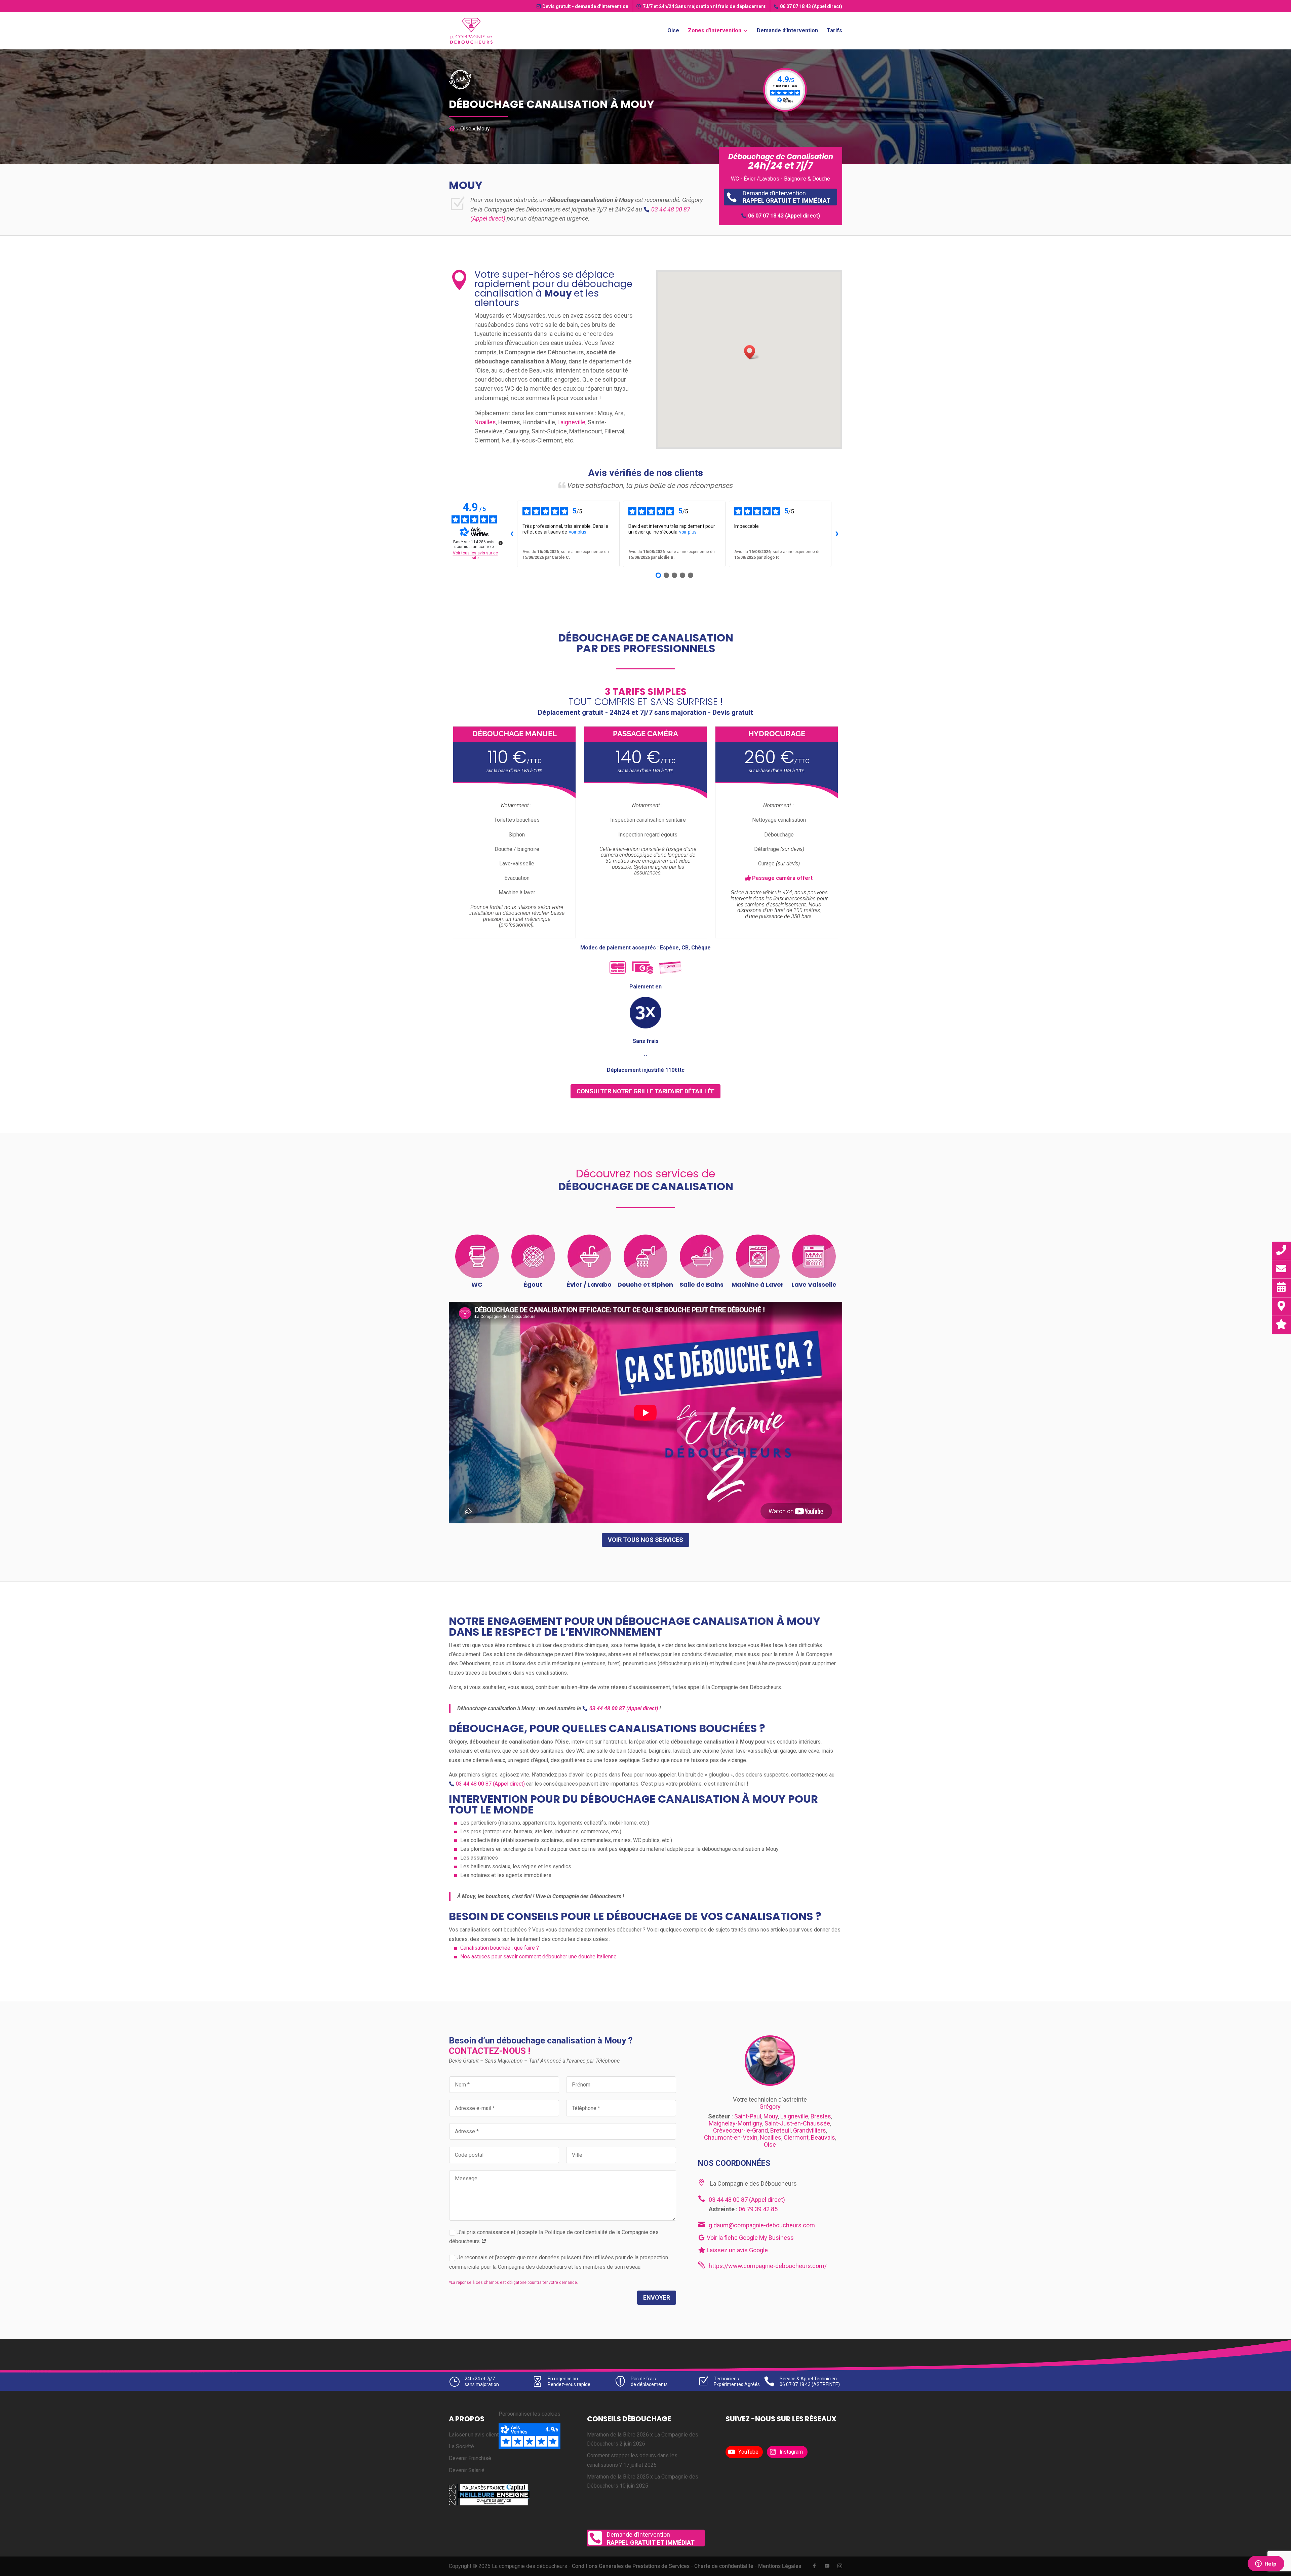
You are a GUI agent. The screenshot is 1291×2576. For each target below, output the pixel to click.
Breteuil (780, 2130)
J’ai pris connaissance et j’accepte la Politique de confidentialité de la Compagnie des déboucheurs (554, 2237)
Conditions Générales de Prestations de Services (631, 2566)
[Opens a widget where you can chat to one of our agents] (1266, 2564)
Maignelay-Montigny (735, 2123)
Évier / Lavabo (589, 1284)
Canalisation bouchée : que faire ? (500, 1948)
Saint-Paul (748, 2116)
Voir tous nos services (645, 1540)
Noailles (485, 422)
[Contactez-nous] (1282, 1269)
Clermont (796, 2137)
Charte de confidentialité (724, 2566)
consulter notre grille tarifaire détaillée (645, 1091)
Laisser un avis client (474, 2435)
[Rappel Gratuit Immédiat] (1282, 1250)
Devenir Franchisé (470, 2458)
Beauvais (823, 2137)
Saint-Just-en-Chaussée (797, 2123)
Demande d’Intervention (787, 31)
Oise (673, 31)
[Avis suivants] (837, 534)
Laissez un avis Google (737, 2250)
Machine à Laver (758, 1284)
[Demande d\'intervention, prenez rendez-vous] (1282, 1287)
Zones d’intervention (715, 31)
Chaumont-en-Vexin (731, 2137)
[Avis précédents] (512, 534)
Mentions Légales (780, 2566)
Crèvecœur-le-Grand (740, 2130)
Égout (533, 1284)
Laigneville (571, 422)
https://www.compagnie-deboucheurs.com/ (768, 2266)
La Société (461, 2446)
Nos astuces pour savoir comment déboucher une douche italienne (538, 1957)
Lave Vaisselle (814, 1284)
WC (477, 1284)
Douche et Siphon (645, 1284)
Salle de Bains (701, 1284)
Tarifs (834, 31)
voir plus (578, 532)
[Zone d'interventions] (1282, 1306)
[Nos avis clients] (1282, 1324)
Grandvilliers (810, 2130)
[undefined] (501, 543)
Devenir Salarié (467, 2470)
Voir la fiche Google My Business (750, 2238)
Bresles (821, 2116)
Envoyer (657, 2297)
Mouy (771, 2116)
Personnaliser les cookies (530, 2414)
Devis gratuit (585, 6)
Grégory (770, 2106)
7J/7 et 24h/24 (704, 6)
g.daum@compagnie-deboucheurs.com (762, 2225)
